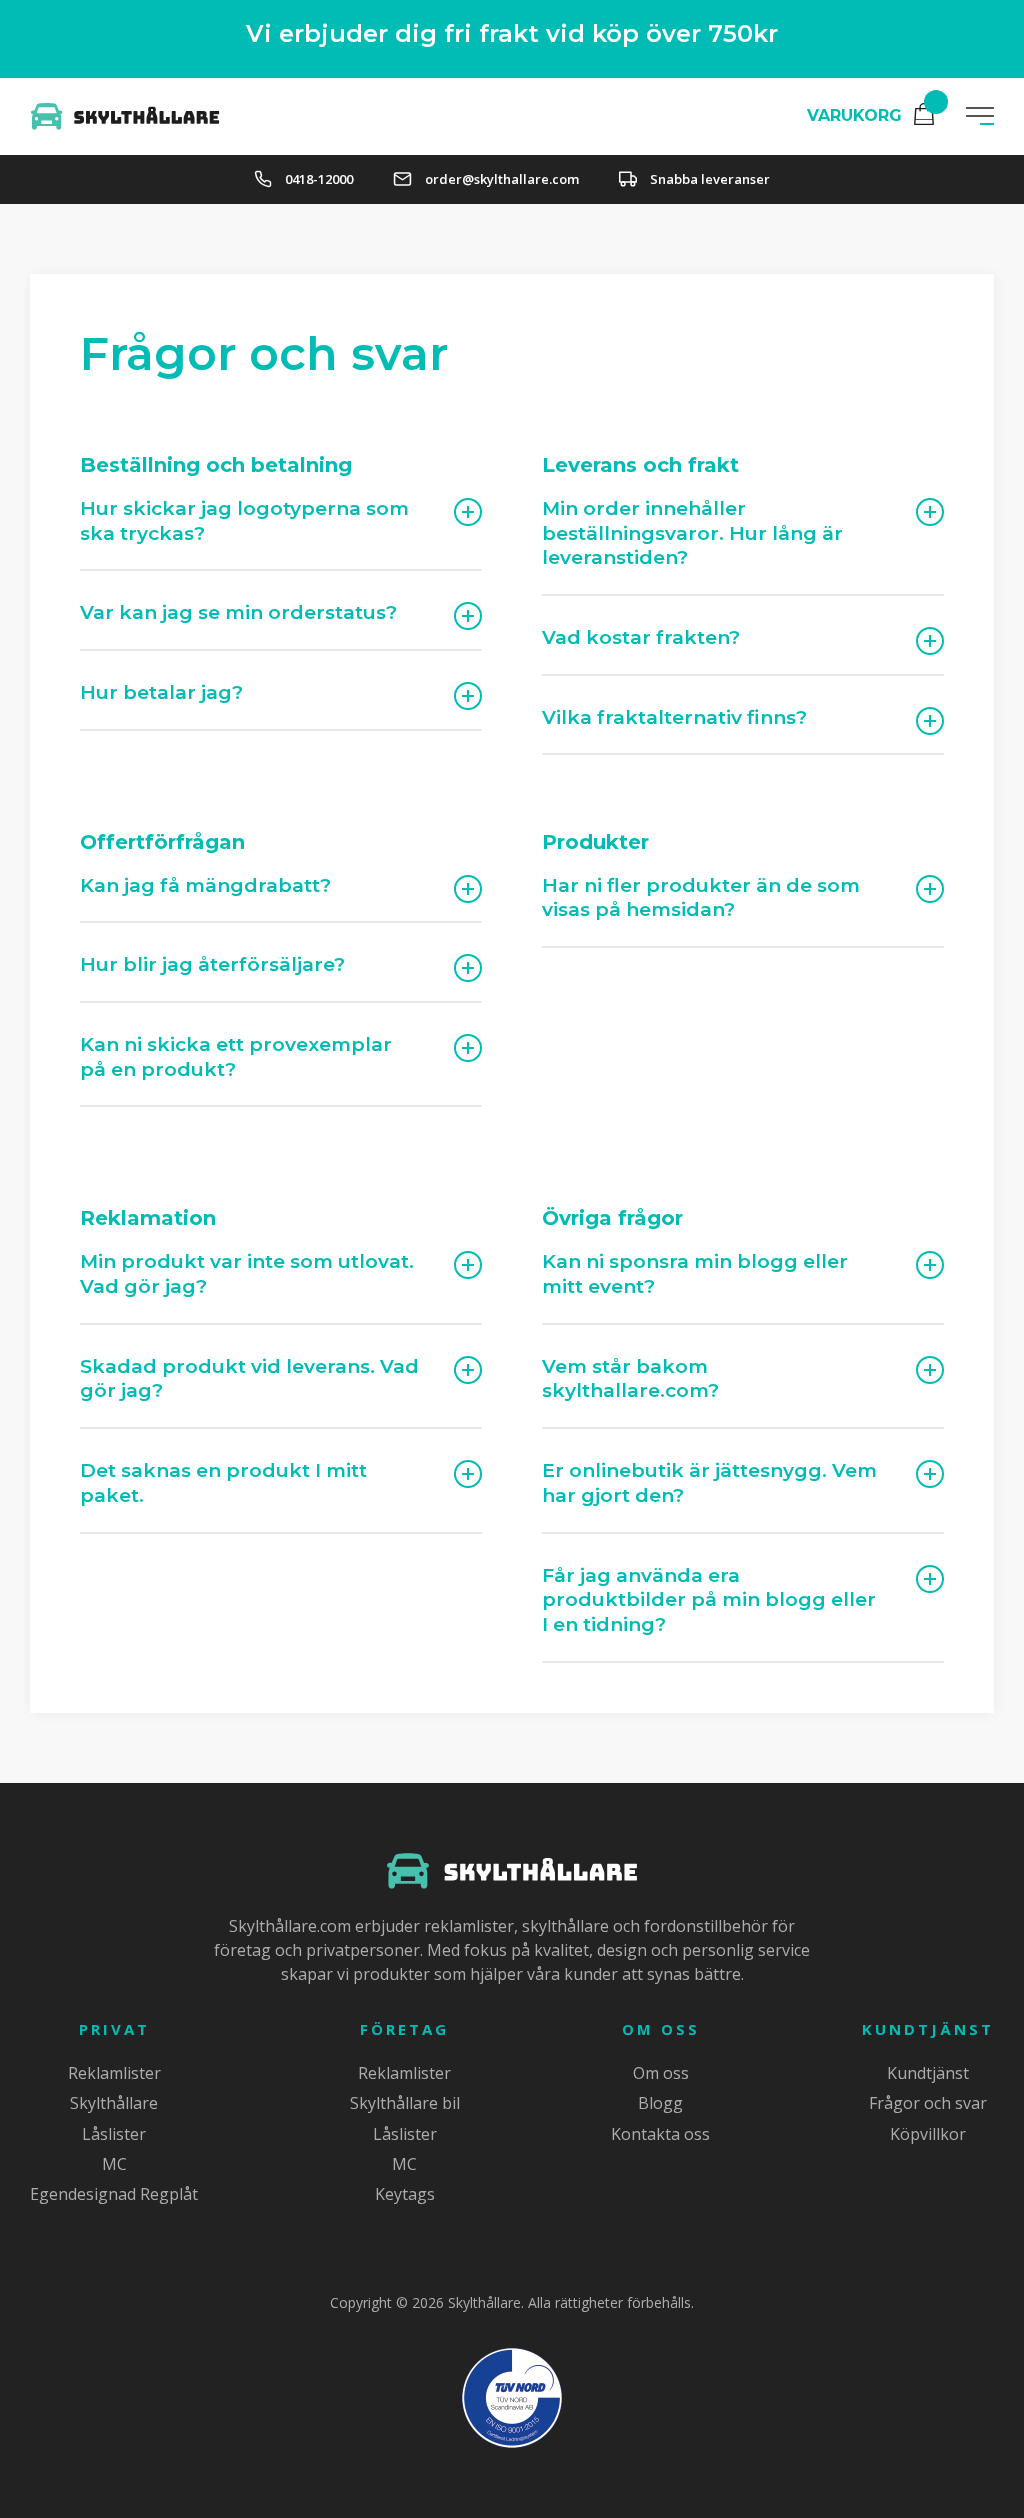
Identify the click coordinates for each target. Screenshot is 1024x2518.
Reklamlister (114, 2073)
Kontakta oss (660, 2134)
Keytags (405, 2194)
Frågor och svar (928, 2103)
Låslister (114, 2134)
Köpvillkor (928, 2134)
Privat (114, 2029)
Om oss (661, 2029)
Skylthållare (114, 2103)
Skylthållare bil (405, 2103)
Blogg (660, 2103)
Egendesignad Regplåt (114, 2194)
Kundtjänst (928, 2029)
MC (114, 2164)
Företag (404, 2029)
